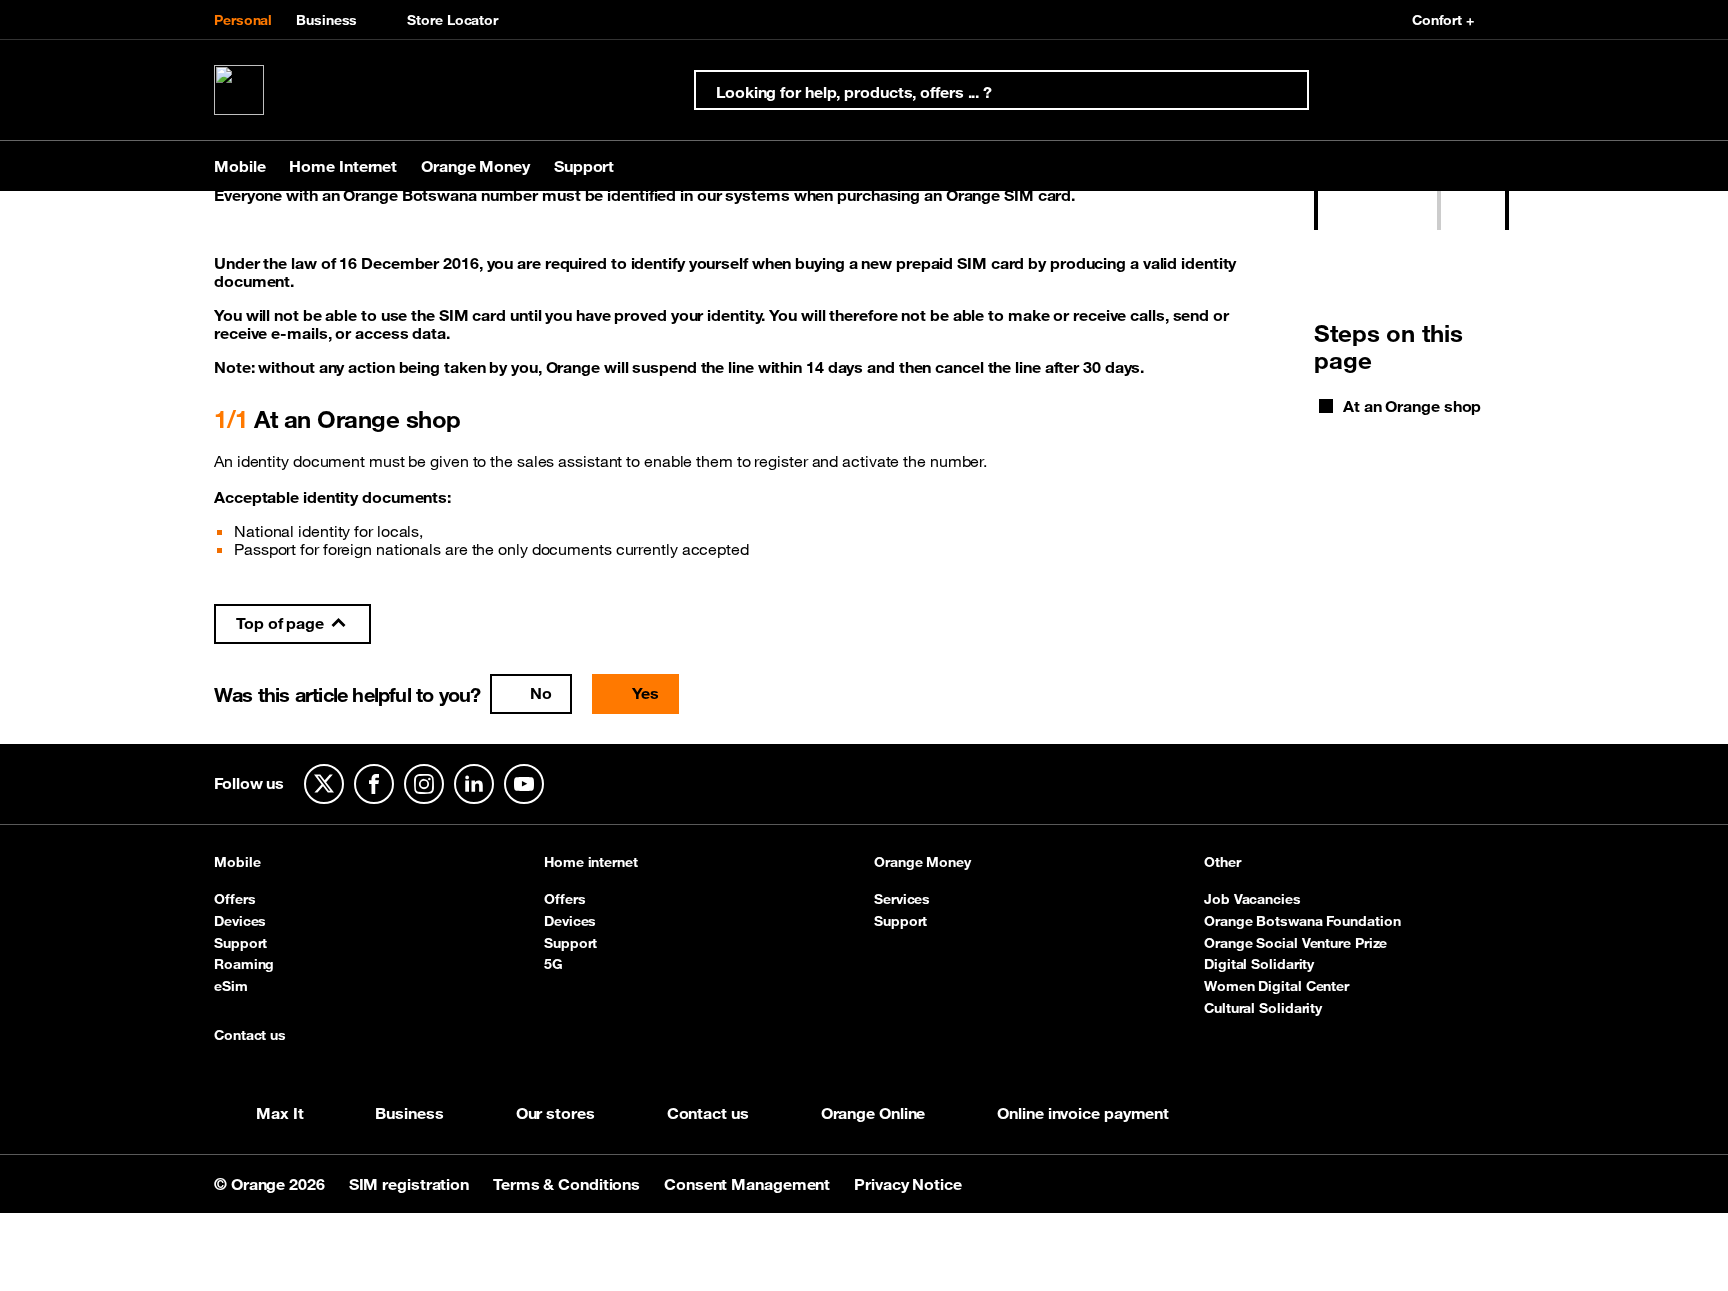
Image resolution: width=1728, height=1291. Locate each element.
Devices (240, 921)
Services (902, 899)
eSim (231, 986)
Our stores (555, 1113)
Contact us (250, 1036)
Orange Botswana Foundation (1302, 921)
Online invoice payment (1083, 1113)
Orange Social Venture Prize (1295, 943)
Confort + (1443, 20)
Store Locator (452, 20)
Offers (234, 899)
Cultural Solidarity (1263, 1008)
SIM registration (411, 1184)
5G (553, 964)
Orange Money (922, 863)
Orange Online (873, 1113)
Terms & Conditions (568, 1184)
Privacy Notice (908, 1184)
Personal (243, 20)
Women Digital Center (1276, 986)
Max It (279, 1113)
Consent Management (749, 1184)
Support (240, 943)
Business (326, 20)
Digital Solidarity (1259, 964)
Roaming (244, 964)
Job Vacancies (1252, 899)
